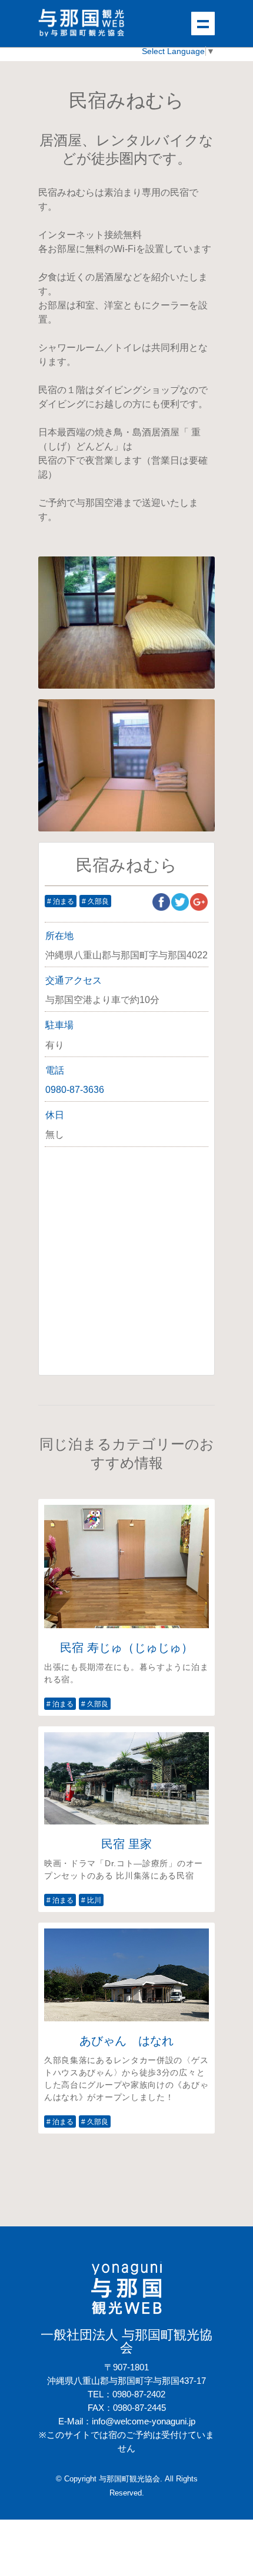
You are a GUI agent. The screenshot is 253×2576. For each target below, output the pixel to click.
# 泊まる (61, 901)
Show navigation (203, 24)
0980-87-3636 (75, 1090)
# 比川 (91, 1900)
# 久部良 (95, 901)
